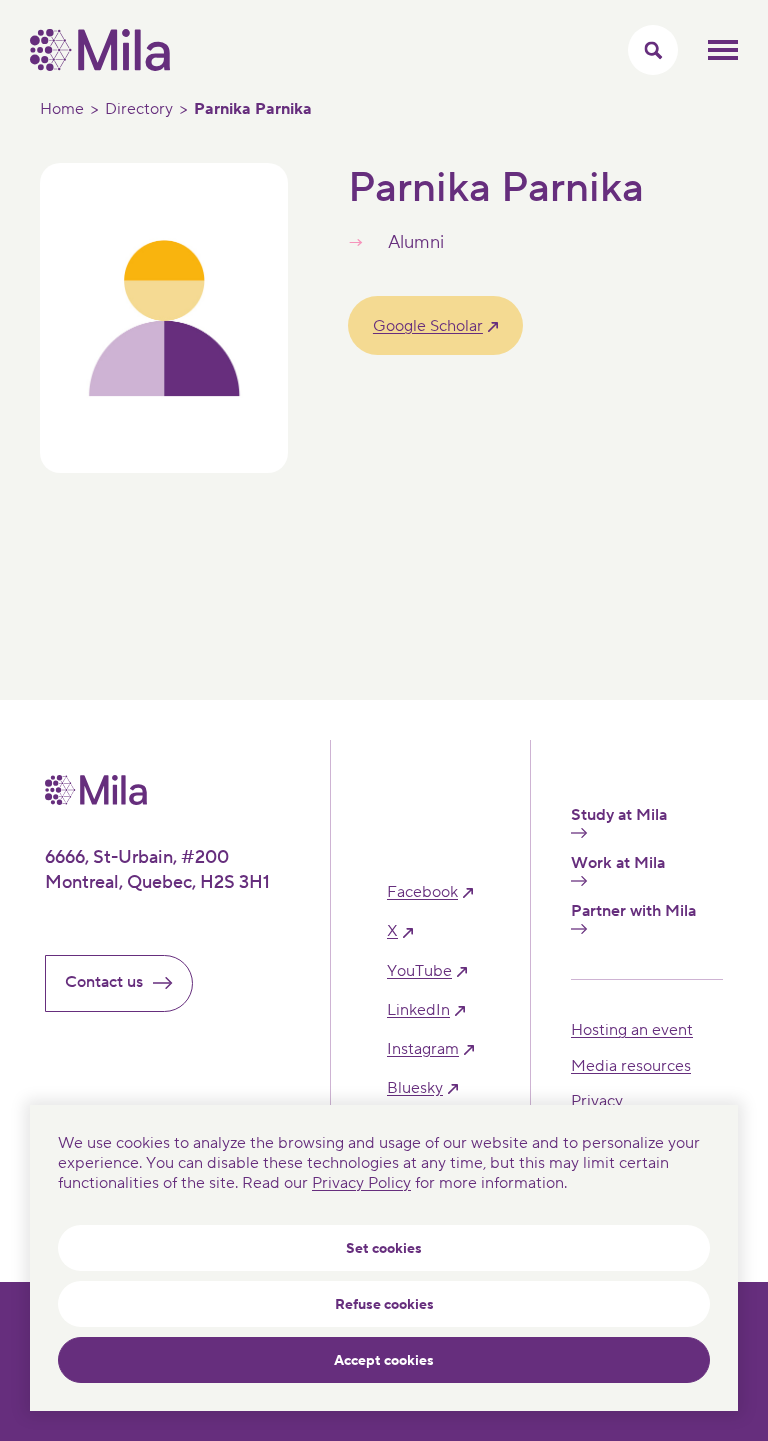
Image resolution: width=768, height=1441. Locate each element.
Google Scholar (428, 326)
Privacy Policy (361, 1183)
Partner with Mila (633, 911)
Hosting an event (632, 1030)
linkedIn (418, 1010)
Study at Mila (619, 815)
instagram (423, 1049)
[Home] (100, 66)
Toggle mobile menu (723, 50)
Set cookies (384, 1249)
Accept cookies (384, 1361)
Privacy (597, 1101)
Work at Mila (618, 863)
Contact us (104, 982)
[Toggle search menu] (653, 50)
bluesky (415, 1088)
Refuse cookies (384, 1305)
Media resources (631, 1066)
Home (62, 109)
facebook (422, 892)
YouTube (419, 971)
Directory (139, 109)
